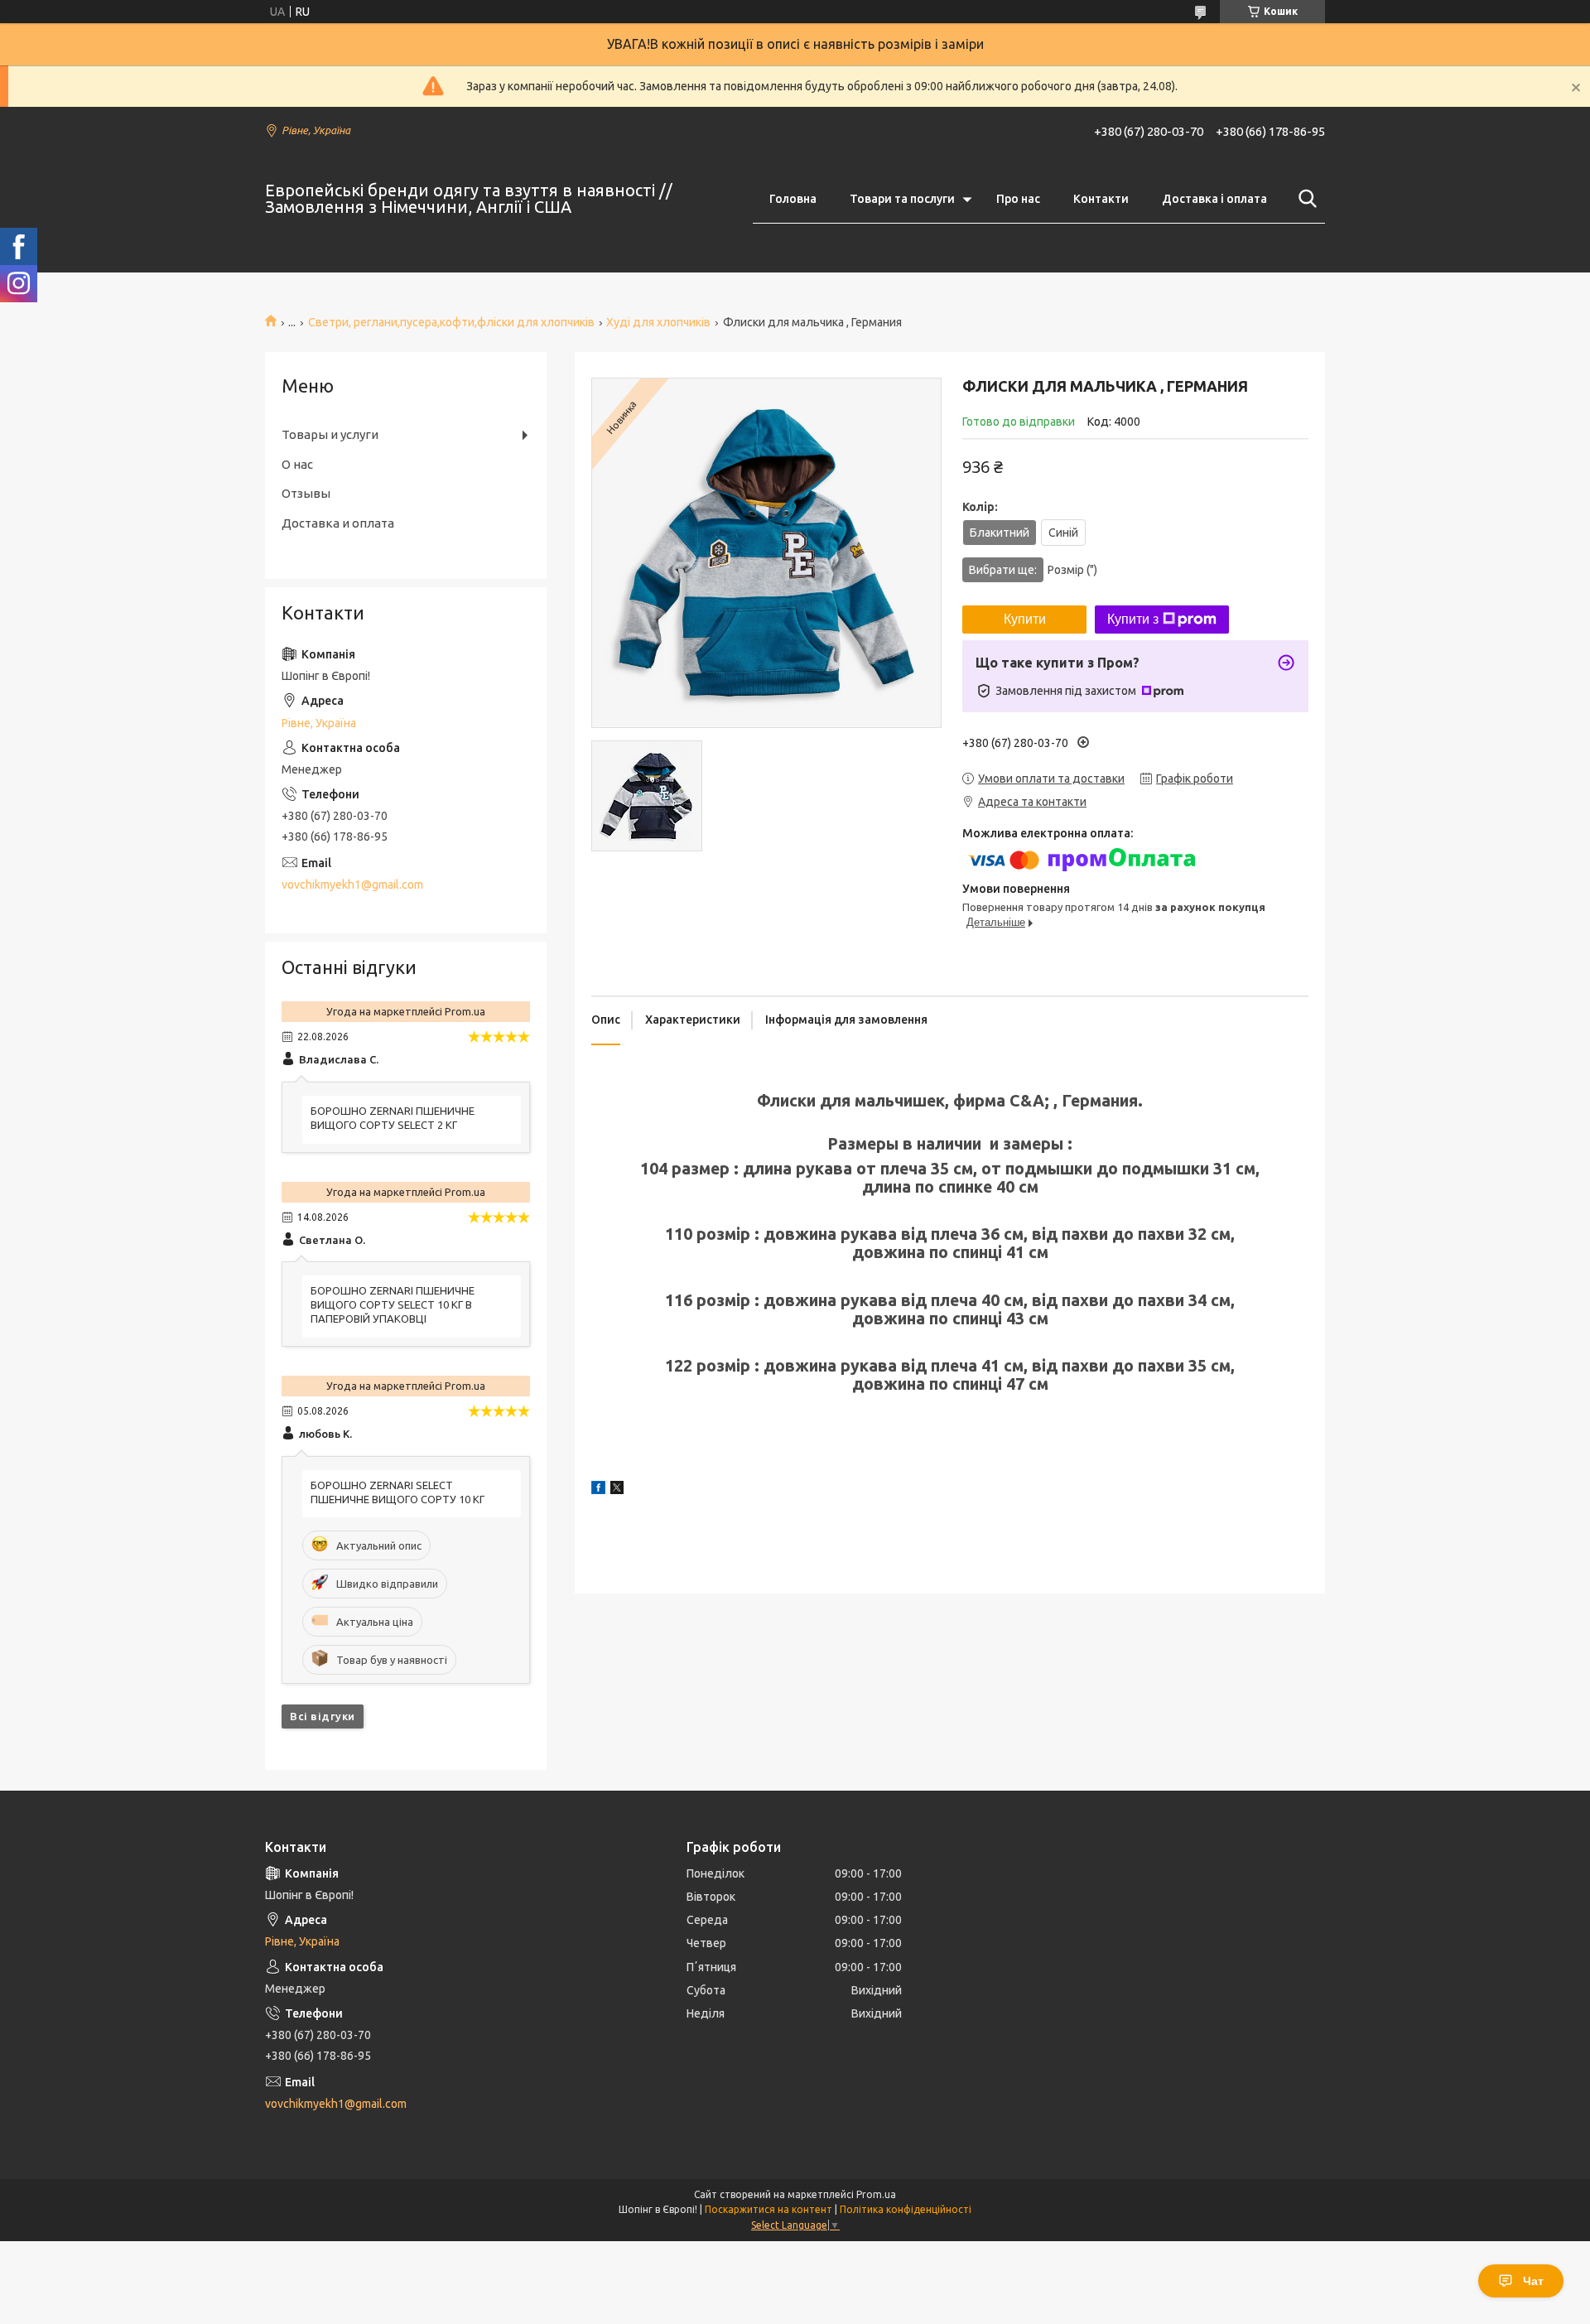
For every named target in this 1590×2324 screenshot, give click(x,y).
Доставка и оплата (338, 523)
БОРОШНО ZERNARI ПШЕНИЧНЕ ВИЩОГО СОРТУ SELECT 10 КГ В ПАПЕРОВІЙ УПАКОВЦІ (393, 1304)
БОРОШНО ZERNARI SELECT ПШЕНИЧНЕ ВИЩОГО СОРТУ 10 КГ (397, 1492)
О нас (297, 464)
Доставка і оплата (1214, 199)
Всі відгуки (323, 1716)
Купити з (1133, 619)
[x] (617, 1490)
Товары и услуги (330, 434)
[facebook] (598, 1490)
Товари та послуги (902, 199)
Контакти (1101, 199)
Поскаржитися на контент (768, 2209)
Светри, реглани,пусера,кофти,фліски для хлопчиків (451, 322)
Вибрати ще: (1033, 570)
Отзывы (306, 493)
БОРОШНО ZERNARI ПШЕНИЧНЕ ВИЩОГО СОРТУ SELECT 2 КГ (393, 1118)
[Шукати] (1304, 199)
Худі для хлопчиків (658, 322)
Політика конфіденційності (906, 2209)
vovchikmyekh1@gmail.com (352, 885)
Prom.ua (876, 2194)
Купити (1025, 619)
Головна (793, 199)
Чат (1533, 2281)
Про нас (1018, 199)
